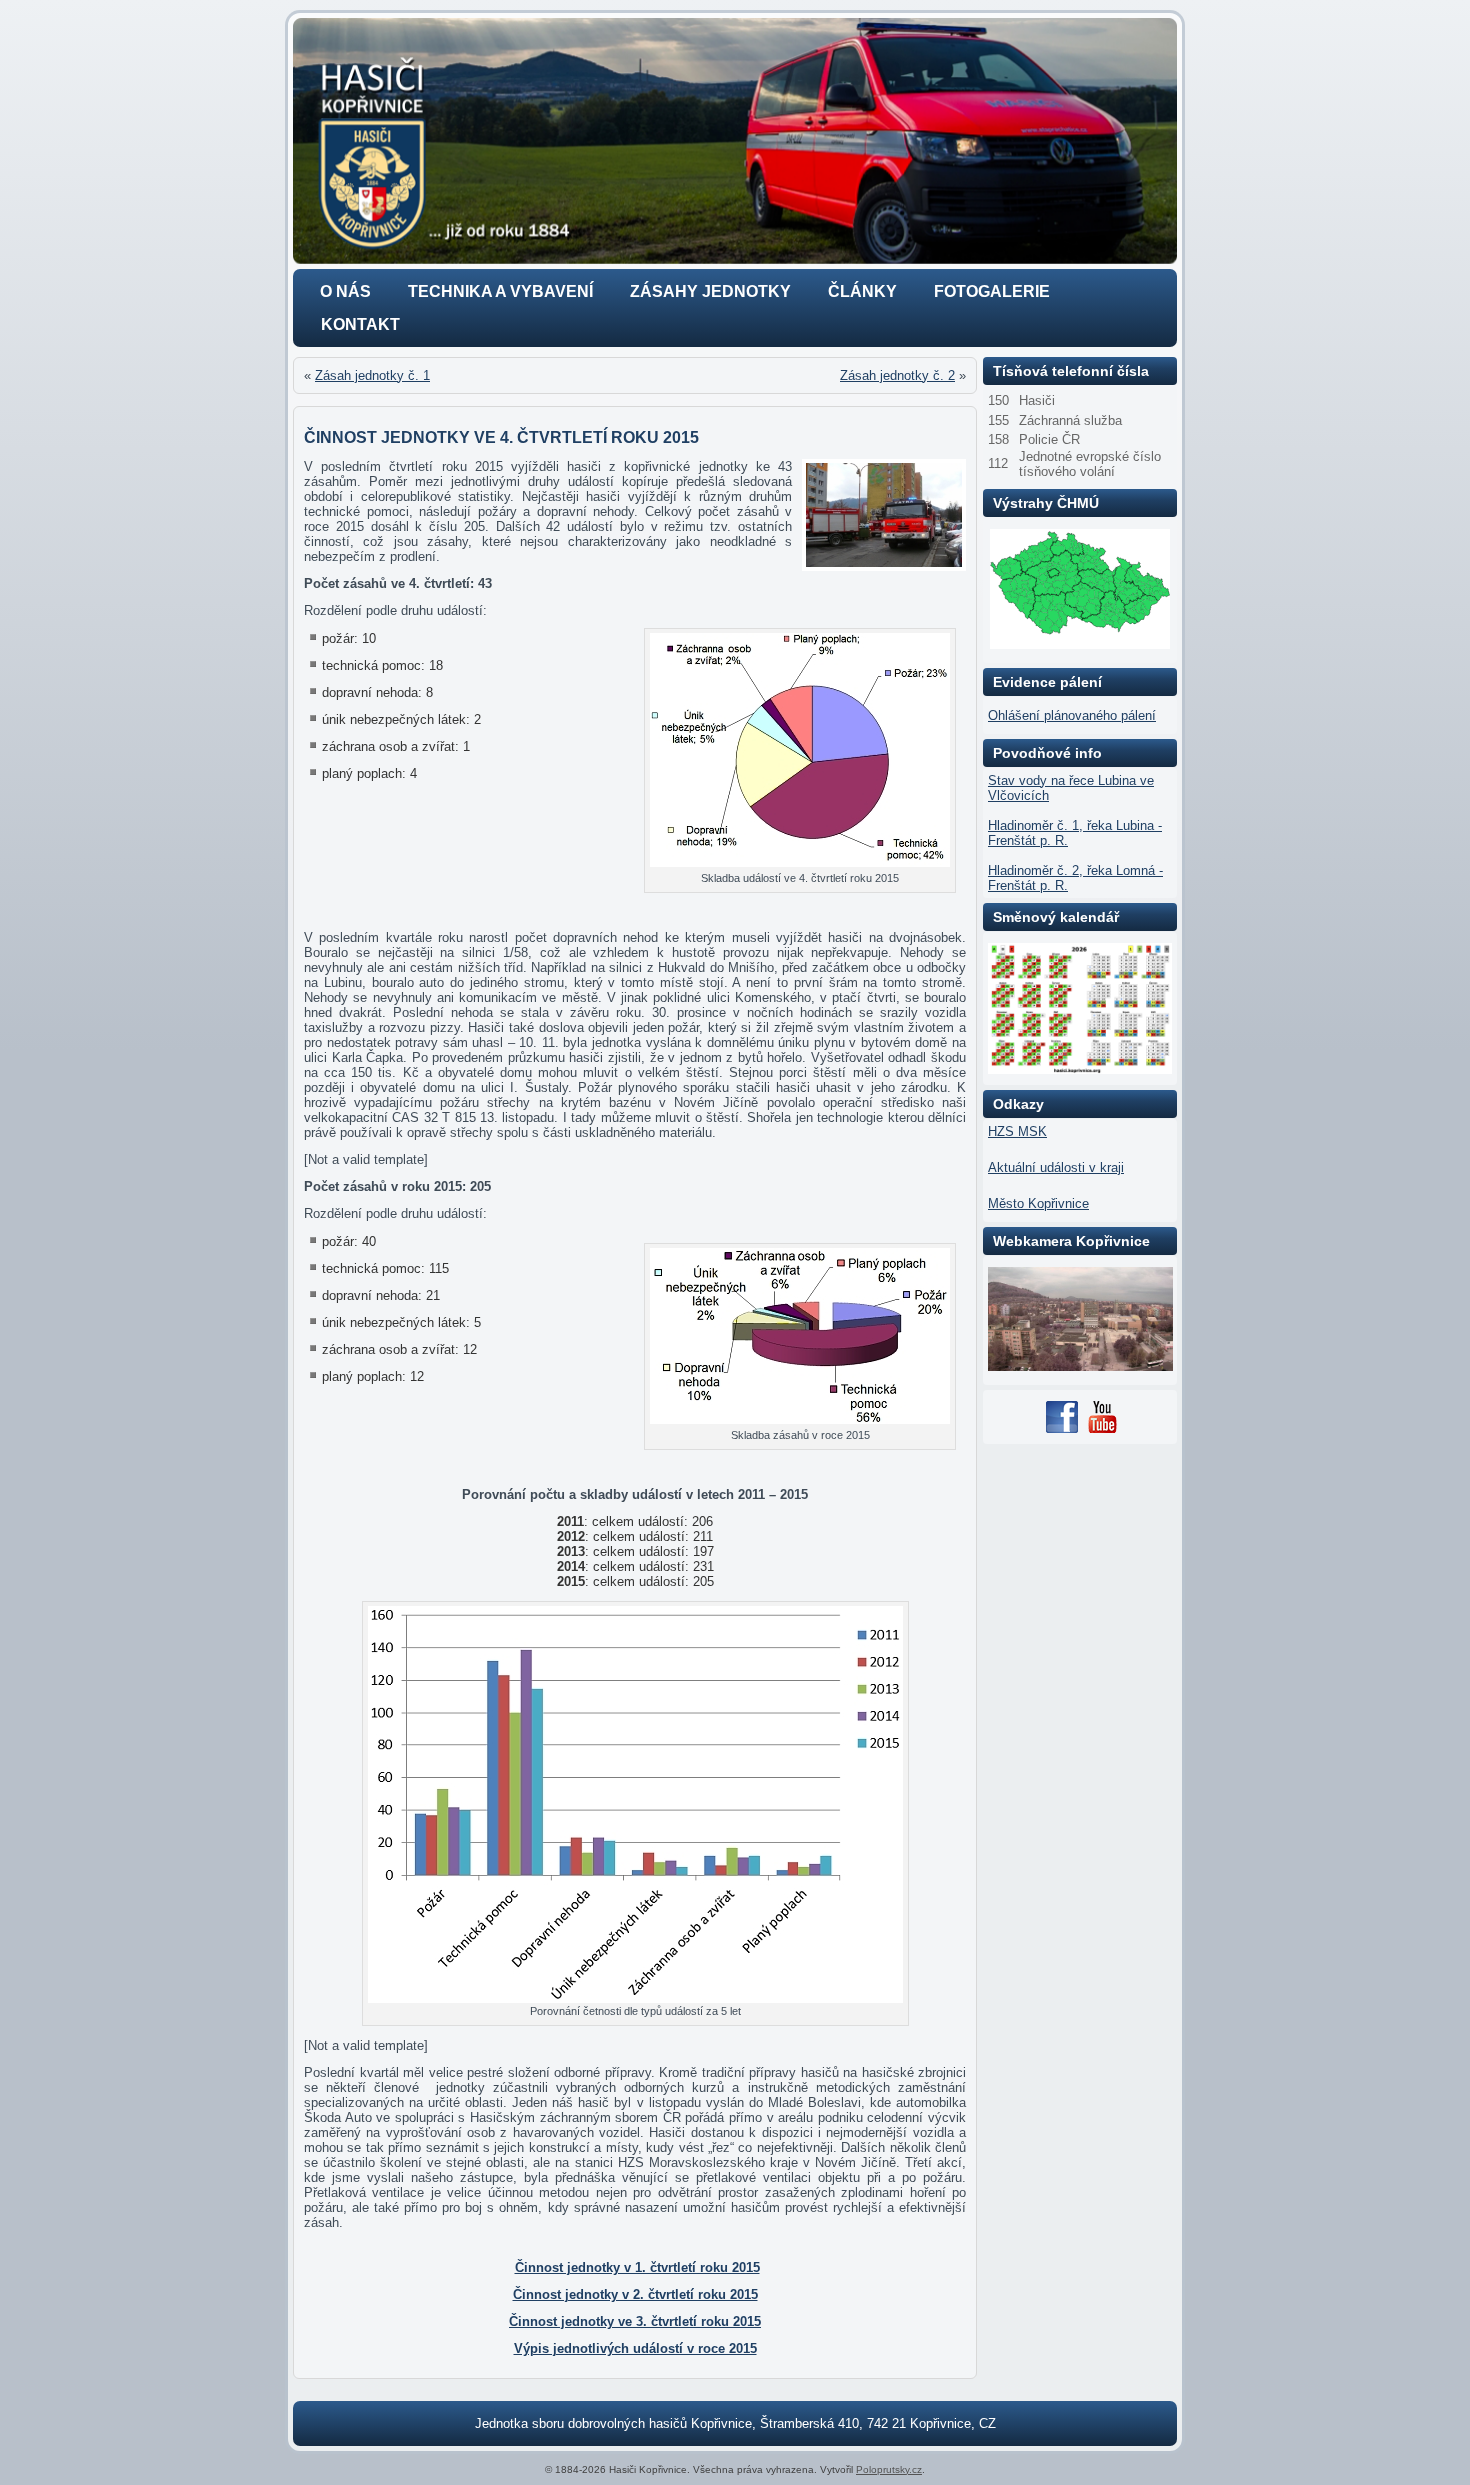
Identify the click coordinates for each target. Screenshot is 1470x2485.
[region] (735, 141)
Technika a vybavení (500, 291)
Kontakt (360, 324)
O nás (345, 291)
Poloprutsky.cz (889, 2469)
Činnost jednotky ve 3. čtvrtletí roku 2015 (635, 2321)
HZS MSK (1017, 1131)
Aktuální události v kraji (1056, 1167)
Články (862, 291)
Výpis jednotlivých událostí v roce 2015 (635, 2348)
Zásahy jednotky (710, 291)
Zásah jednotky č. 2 (897, 375)
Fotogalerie (992, 291)
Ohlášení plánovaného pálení (1072, 715)
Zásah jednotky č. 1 (372, 375)
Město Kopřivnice (1038, 1203)
